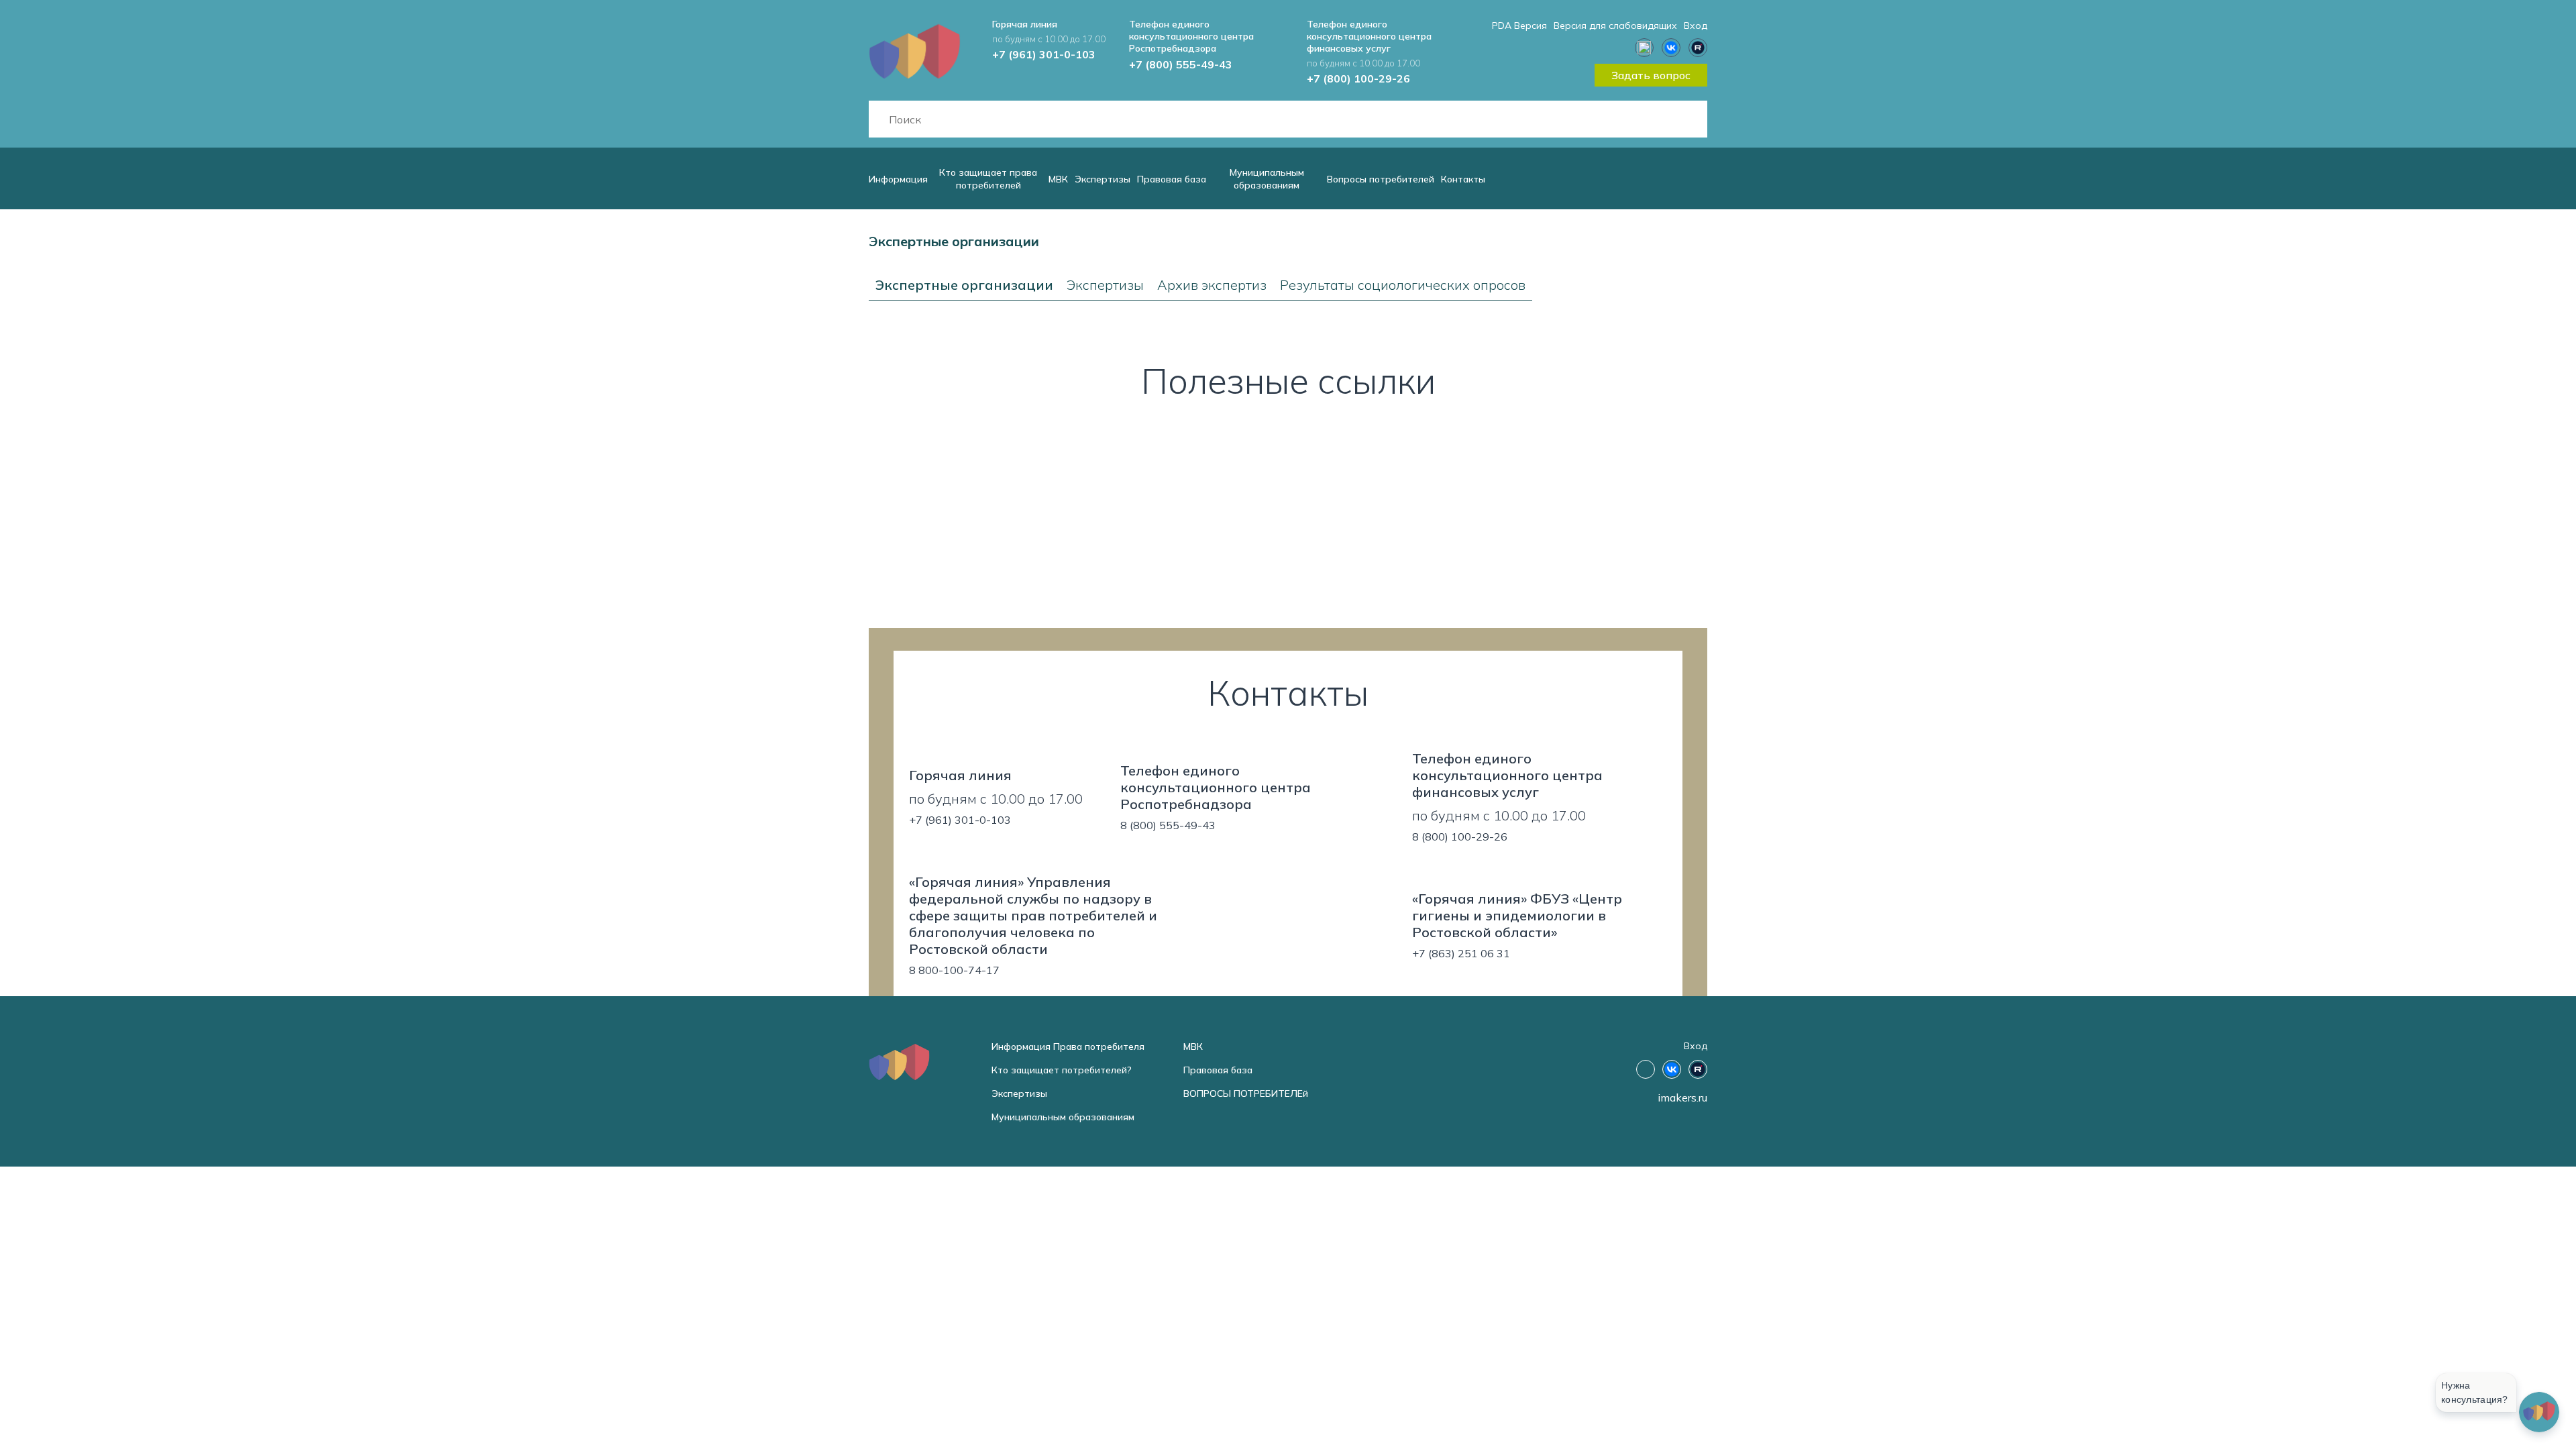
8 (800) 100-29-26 (1460, 837)
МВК (1058, 179)
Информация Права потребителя (1068, 1046)
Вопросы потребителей (1381, 179)
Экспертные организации (964, 285)
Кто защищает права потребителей (988, 179)
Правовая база (1172, 179)
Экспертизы (1103, 179)
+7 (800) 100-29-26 (1358, 78)
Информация (898, 179)
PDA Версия (1519, 25)
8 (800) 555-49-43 (1168, 825)
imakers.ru (1682, 1097)
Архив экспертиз (1212, 285)
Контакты (1463, 179)
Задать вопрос (1651, 75)
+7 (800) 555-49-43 (1181, 64)
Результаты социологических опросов (1403, 285)
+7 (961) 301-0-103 (1044, 54)
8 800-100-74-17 (954, 970)
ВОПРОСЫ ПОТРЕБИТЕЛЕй (1246, 1093)
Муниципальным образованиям (1267, 179)
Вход (1696, 25)
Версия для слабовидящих (1615, 25)
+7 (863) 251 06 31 (1461, 953)
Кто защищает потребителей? (1062, 1070)
